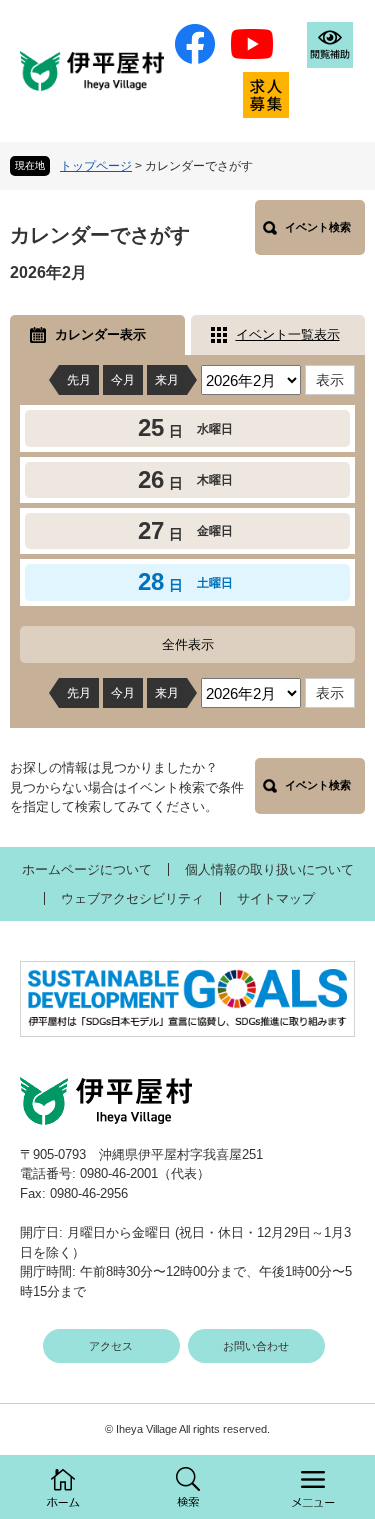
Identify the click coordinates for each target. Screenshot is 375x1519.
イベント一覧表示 (288, 334)
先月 (79, 380)
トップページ (96, 166)
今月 (123, 380)
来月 (167, 380)
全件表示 (188, 644)
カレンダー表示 (100, 334)
